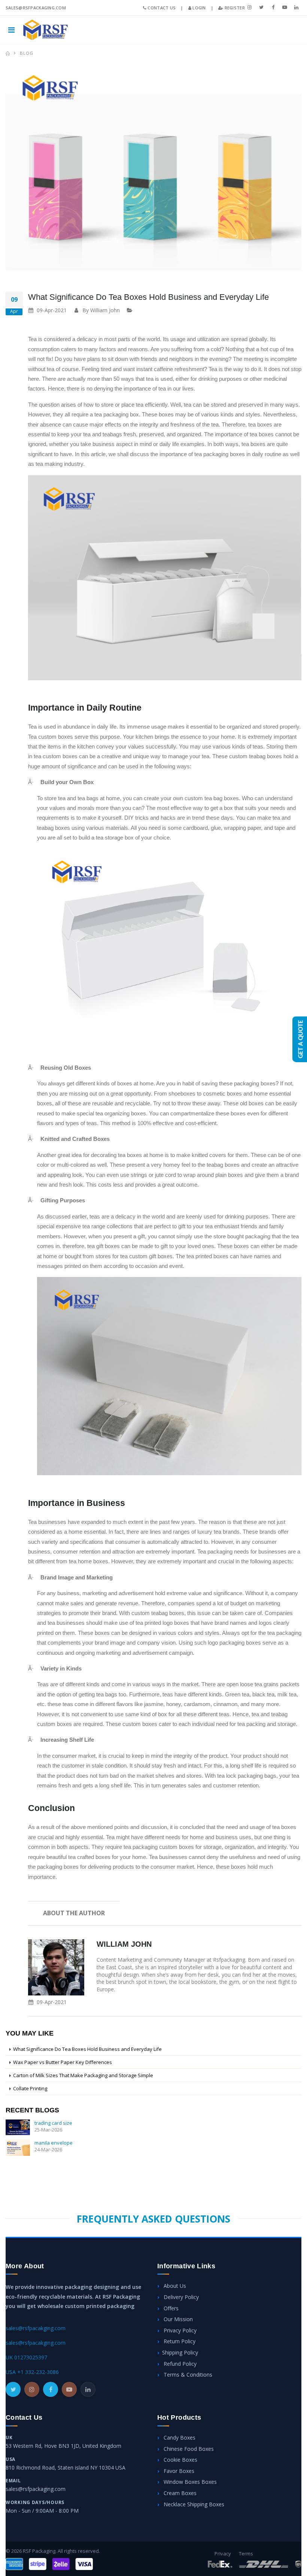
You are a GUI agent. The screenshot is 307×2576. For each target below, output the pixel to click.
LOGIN (199, 8)
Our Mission (177, 2319)
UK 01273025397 (26, 2357)
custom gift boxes (151, 1256)
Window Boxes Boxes (189, 2482)
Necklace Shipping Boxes (193, 2504)
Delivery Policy (180, 2297)
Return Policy (179, 2341)
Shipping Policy (180, 2352)
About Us (174, 2286)
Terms (246, 2554)
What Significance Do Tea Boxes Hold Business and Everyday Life (148, 297)
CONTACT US (161, 8)
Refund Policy (179, 2364)
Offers (170, 2308)
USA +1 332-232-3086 (32, 2372)
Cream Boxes (179, 2493)
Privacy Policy (179, 2330)
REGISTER (234, 8)
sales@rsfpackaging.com (36, 2489)
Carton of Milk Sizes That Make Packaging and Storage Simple (83, 2075)
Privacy (223, 2554)
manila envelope (54, 2143)
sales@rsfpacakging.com (36, 2328)
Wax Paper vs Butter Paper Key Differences (63, 2062)
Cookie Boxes (180, 2460)
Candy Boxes (179, 2438)
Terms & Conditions (187, 2375)
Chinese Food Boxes (188, 2449)
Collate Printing (30, 2088)
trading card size (53, 2123)
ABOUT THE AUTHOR (74, 1913)
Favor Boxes (178, 2471)
